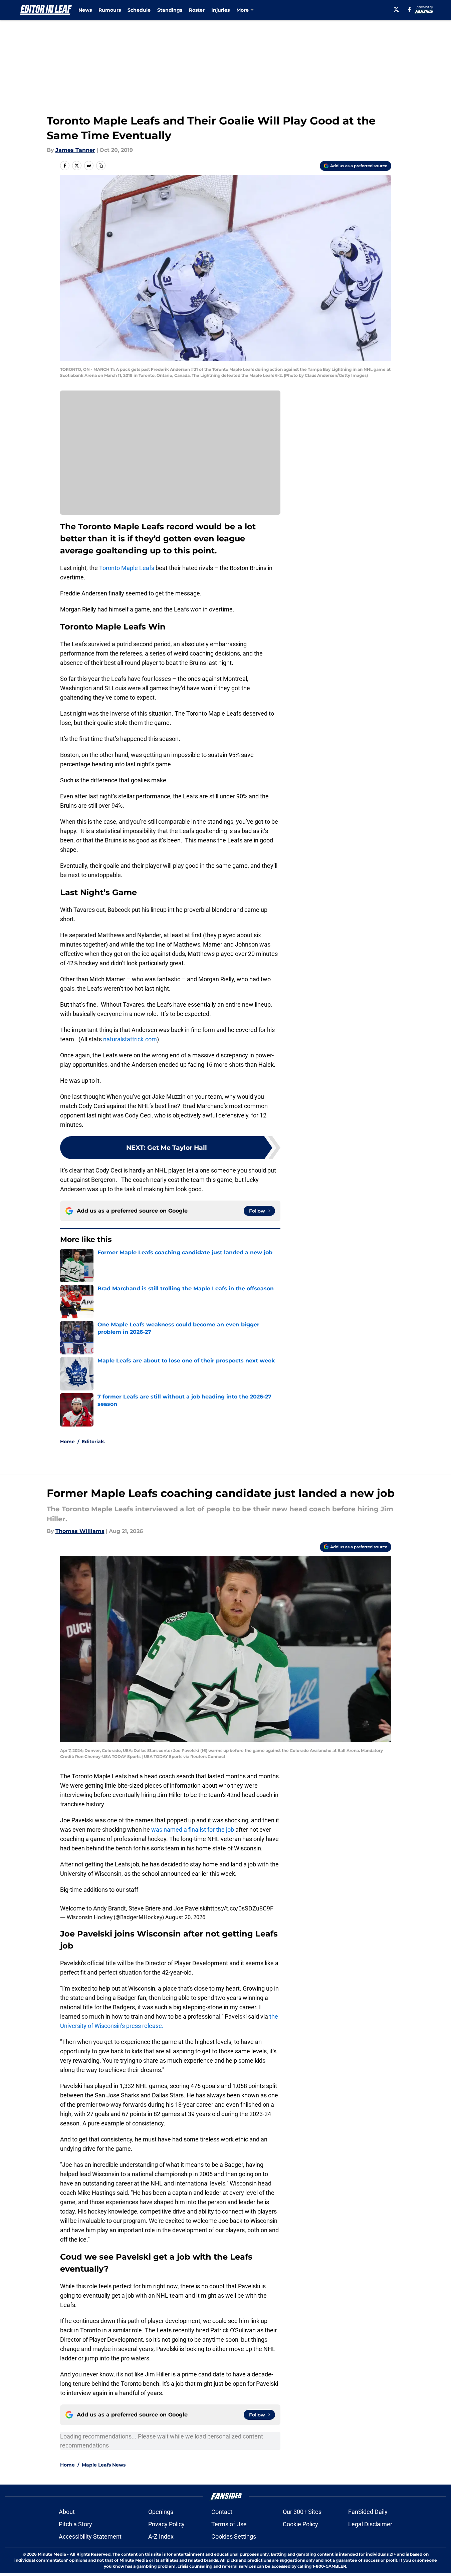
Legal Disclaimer (370, 2524)
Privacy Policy (166, 2524)
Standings (170, 10)
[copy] (101, 166)
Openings (161, 2512)
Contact (222, 2512)
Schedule (139, 10)
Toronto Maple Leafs (127, 568)
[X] (396, 9)
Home (67, 1442)
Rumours (110, 10)
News (85, 10)
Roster (197, 10)
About (67, 2512)
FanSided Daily (368, 2512)
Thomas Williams (80, 1531)
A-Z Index (161, 2536)
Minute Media (52, 2554)
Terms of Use (229, 2524)
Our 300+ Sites (302, 2512)
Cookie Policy (300, 2524)
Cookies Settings (234, 2536)
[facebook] (409, 9)
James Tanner (75, 150)
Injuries (220, 10)
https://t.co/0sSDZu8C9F (240, 1908)
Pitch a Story (75, 2524)
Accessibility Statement (90, 2536)
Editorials (93, 1442)
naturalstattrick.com (129, 1039)
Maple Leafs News (104, 2465)
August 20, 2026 (185, 1917)
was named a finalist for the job (193, 1830)
